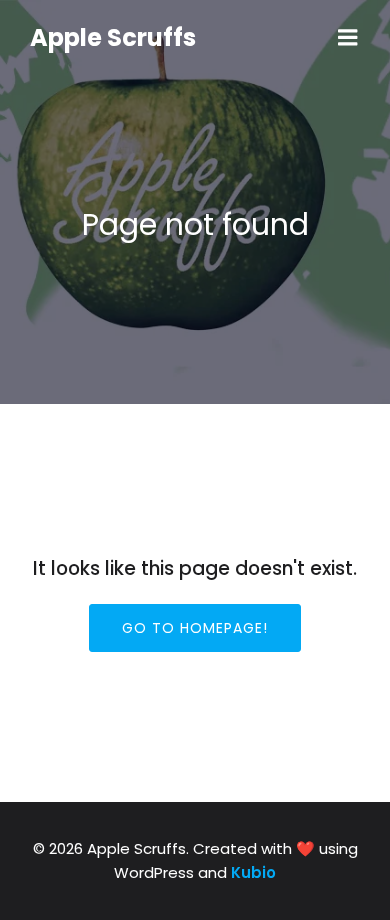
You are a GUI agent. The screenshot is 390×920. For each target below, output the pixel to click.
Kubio (253, 872)
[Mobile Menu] (348, 38)
